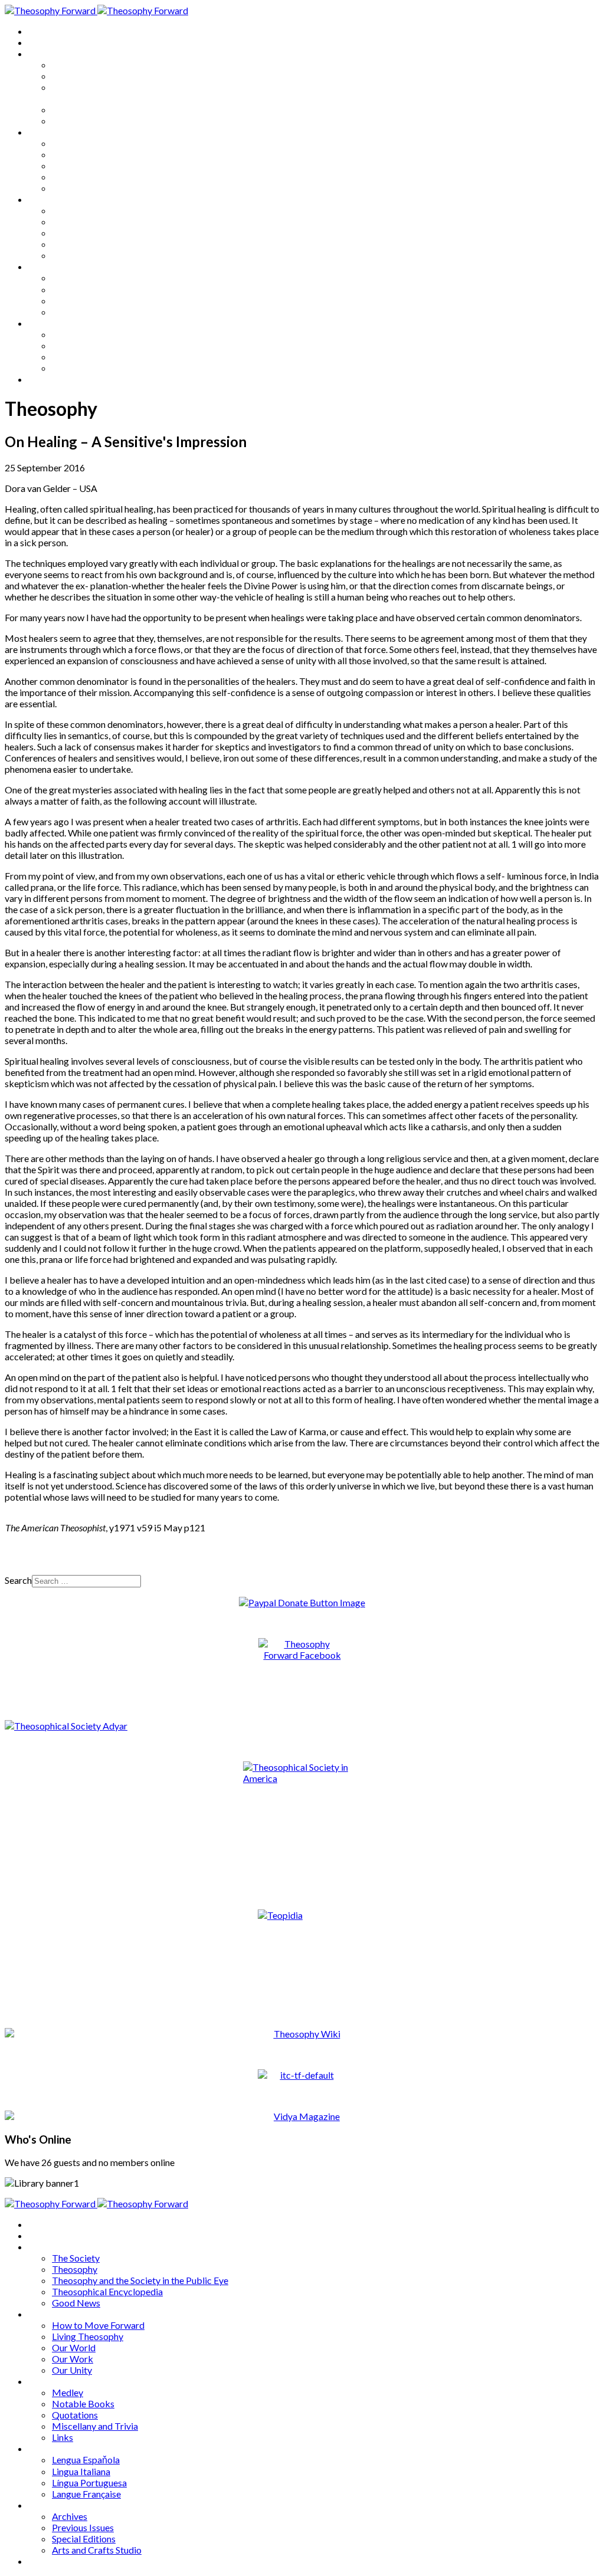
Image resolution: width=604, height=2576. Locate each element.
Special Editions (84, 357)
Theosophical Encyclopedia (107, 109)
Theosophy (75, 76)
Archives (46, 323)
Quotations (75, 233)
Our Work (73, 177)
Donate (43, 379)
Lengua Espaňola (86, 278)
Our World (74, 165)
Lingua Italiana (81, 289)
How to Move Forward (98, 143)
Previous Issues (83, 345)
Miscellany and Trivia (95, 244)
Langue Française (86, 312)
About (41, 42)
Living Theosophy (88, 154)
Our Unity (72, 188)
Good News (76, 121)
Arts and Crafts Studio (97, 368)
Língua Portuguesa (89, 301)
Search (18, 1580)
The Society (76, 65)
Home (41, 31)
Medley (68, 210)
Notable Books (83, 221)
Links (63, 255)
